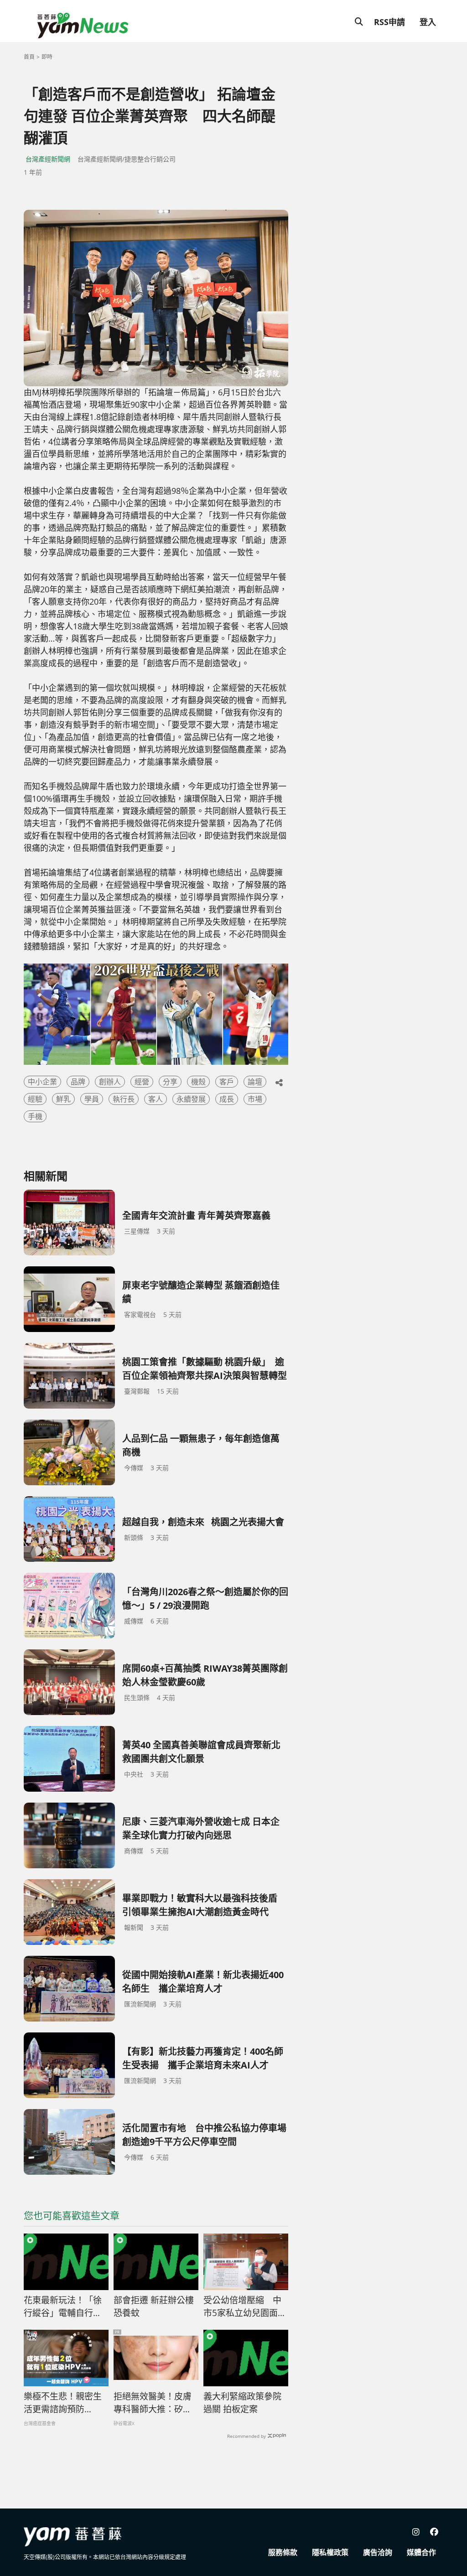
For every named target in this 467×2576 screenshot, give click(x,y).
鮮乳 (63, 1099)
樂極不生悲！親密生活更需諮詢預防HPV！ (63, 2403)
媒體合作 (421, 2552)
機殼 (198, 1082)
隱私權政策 (330, 2552)
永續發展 (191, 1099)
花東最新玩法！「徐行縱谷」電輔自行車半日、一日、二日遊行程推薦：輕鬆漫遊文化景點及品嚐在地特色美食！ (63, 2307)
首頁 (29, 57)
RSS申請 (389, 22)
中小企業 (42, 1082)
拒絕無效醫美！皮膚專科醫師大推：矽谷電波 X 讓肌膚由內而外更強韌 (153, 2403)
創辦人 (110, 1082)
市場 (255, 1099)
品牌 (78, 1082)
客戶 (227, 1082)
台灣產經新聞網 (48, 159)
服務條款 (283, 2552)
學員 (92, 1099)
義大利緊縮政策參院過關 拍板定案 (242, 2403)
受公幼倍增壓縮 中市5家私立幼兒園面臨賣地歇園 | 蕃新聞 (245, 2307)
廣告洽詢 (378, 2552)
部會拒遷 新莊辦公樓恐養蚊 (154, 2307)
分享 (170, 1082)
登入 (428, 22)
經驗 (35, 1099)
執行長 (124, 1099)
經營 (142, 1082)
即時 (47, 57)
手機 (35, 1116)
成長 (227, 1099)
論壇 (255, 1082)
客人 (156, 1099)
